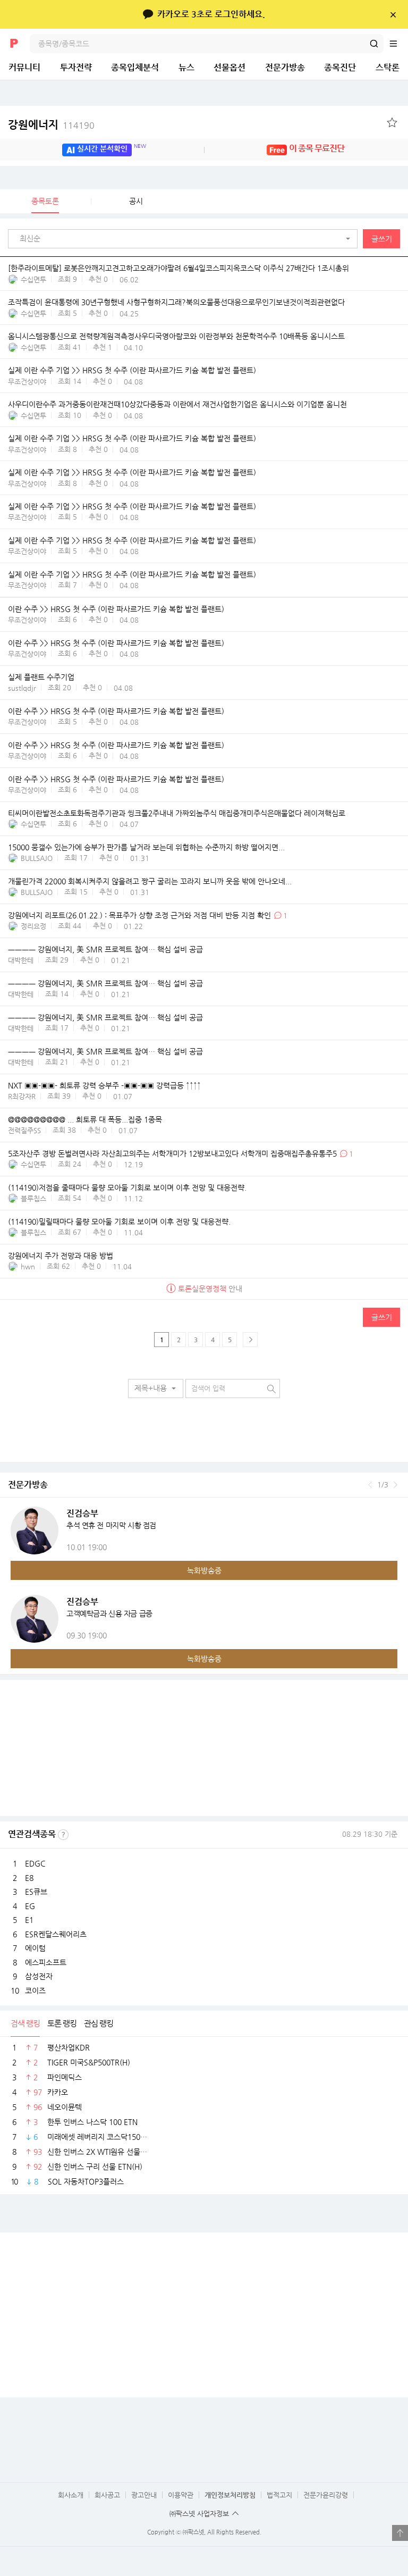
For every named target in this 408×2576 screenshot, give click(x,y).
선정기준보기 (63, 1835)
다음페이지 (250, 1340)
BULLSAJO (37, 858)
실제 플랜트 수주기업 (41, 677)
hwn (28, 1266)
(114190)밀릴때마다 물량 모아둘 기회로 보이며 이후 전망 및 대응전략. (119, 1222)
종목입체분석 (135, 67)
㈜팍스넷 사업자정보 (199, 2514)
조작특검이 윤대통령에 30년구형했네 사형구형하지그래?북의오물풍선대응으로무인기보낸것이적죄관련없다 (176, 302)
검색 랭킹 (25, 2023)
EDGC (35, 1863)
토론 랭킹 (62, 2023)
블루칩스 (33, 1198)
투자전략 (76, 67)
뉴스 (186, 67)
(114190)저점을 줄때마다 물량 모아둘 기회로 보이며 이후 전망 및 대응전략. (127, 1187)
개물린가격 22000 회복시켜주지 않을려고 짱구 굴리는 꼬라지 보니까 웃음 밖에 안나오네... (150, 881)
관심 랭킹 (99, 2023)
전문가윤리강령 (326, 2495)
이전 (370, 1485)
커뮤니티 (24, 67)
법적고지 (279, 2495)
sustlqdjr (22, 688)
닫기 (393, 14)
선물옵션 (229, 67)
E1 (29, 1920)
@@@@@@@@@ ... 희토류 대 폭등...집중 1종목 (85, 1119)
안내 (210, 1289)
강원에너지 (51, 125)
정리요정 (33, 926)
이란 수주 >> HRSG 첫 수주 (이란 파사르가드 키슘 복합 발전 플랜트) (116, 609)
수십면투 (33, 279)
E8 (29, 1878)
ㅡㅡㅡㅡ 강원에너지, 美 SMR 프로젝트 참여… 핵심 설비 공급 (105, 949)
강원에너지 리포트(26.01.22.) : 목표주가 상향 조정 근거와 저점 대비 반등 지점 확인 (139, 915)
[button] (185, 239)
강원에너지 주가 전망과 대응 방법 (61, 1256)
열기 (400, 2533)
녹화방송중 (204, 1570)
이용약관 (181, 2495)
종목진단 (340, 67)
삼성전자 (39, 1976)
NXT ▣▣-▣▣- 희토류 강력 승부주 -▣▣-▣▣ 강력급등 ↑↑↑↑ (104, 1085)
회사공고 (107, 2495)
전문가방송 (285, 67)
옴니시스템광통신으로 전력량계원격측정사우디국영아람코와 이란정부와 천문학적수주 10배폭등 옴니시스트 (176, 336)
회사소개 (71, 2495)
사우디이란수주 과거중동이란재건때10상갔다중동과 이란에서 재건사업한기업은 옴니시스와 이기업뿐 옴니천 (177, 404)
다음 (396, 1485)
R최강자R (22, 1096)
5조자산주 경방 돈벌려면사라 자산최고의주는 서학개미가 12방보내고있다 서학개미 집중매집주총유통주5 (172, 1153)
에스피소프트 (46, 1962)
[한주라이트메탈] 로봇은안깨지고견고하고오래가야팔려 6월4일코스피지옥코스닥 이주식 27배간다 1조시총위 (178, 268)
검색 (374, 44)
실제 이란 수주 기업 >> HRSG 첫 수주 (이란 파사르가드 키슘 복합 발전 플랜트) (132, 370)
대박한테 (21, 960)
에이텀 (35, 1948)
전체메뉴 (398, 44)
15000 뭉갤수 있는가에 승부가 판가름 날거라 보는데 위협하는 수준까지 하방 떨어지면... (146, 847)
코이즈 (35, 1990)
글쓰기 (382, 239)
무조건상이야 (27, 382)
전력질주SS (24, 1130)
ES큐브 (36, 1892)
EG (30, 1906)
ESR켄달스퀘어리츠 (56, 1934)
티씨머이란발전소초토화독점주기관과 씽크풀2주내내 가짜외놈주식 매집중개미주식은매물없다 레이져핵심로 (177, 813)
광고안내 (144, 2495)
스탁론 (388, 67)
